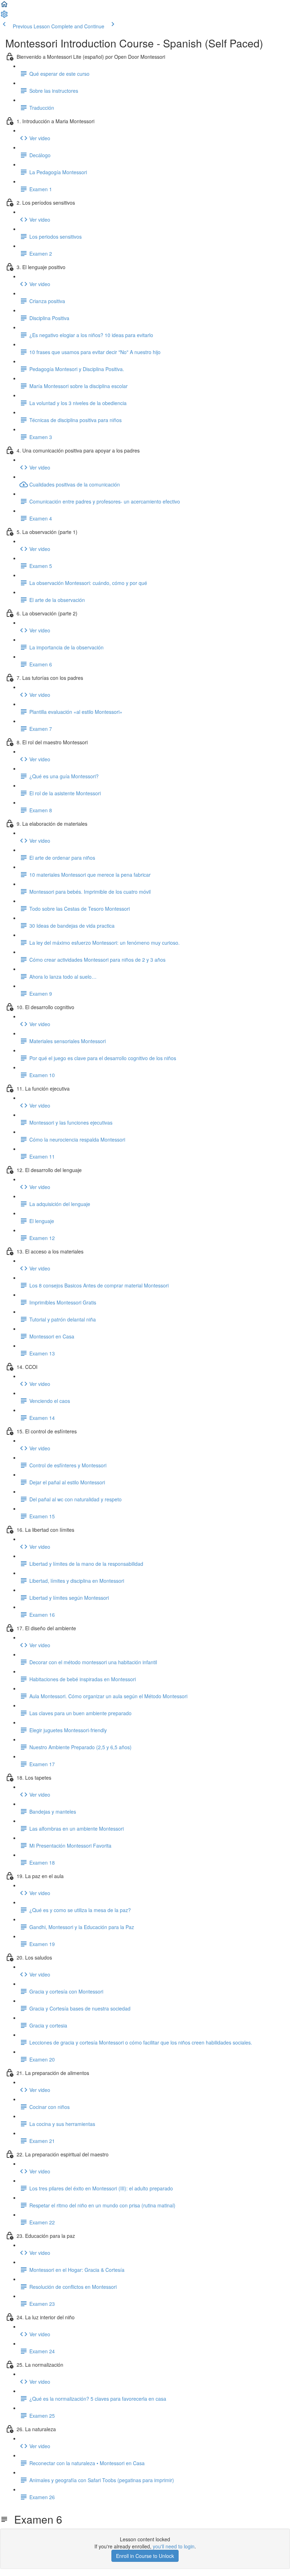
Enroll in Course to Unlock (145, 2556)
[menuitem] (4, 16)
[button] (4, 6)
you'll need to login (174, 2546)
